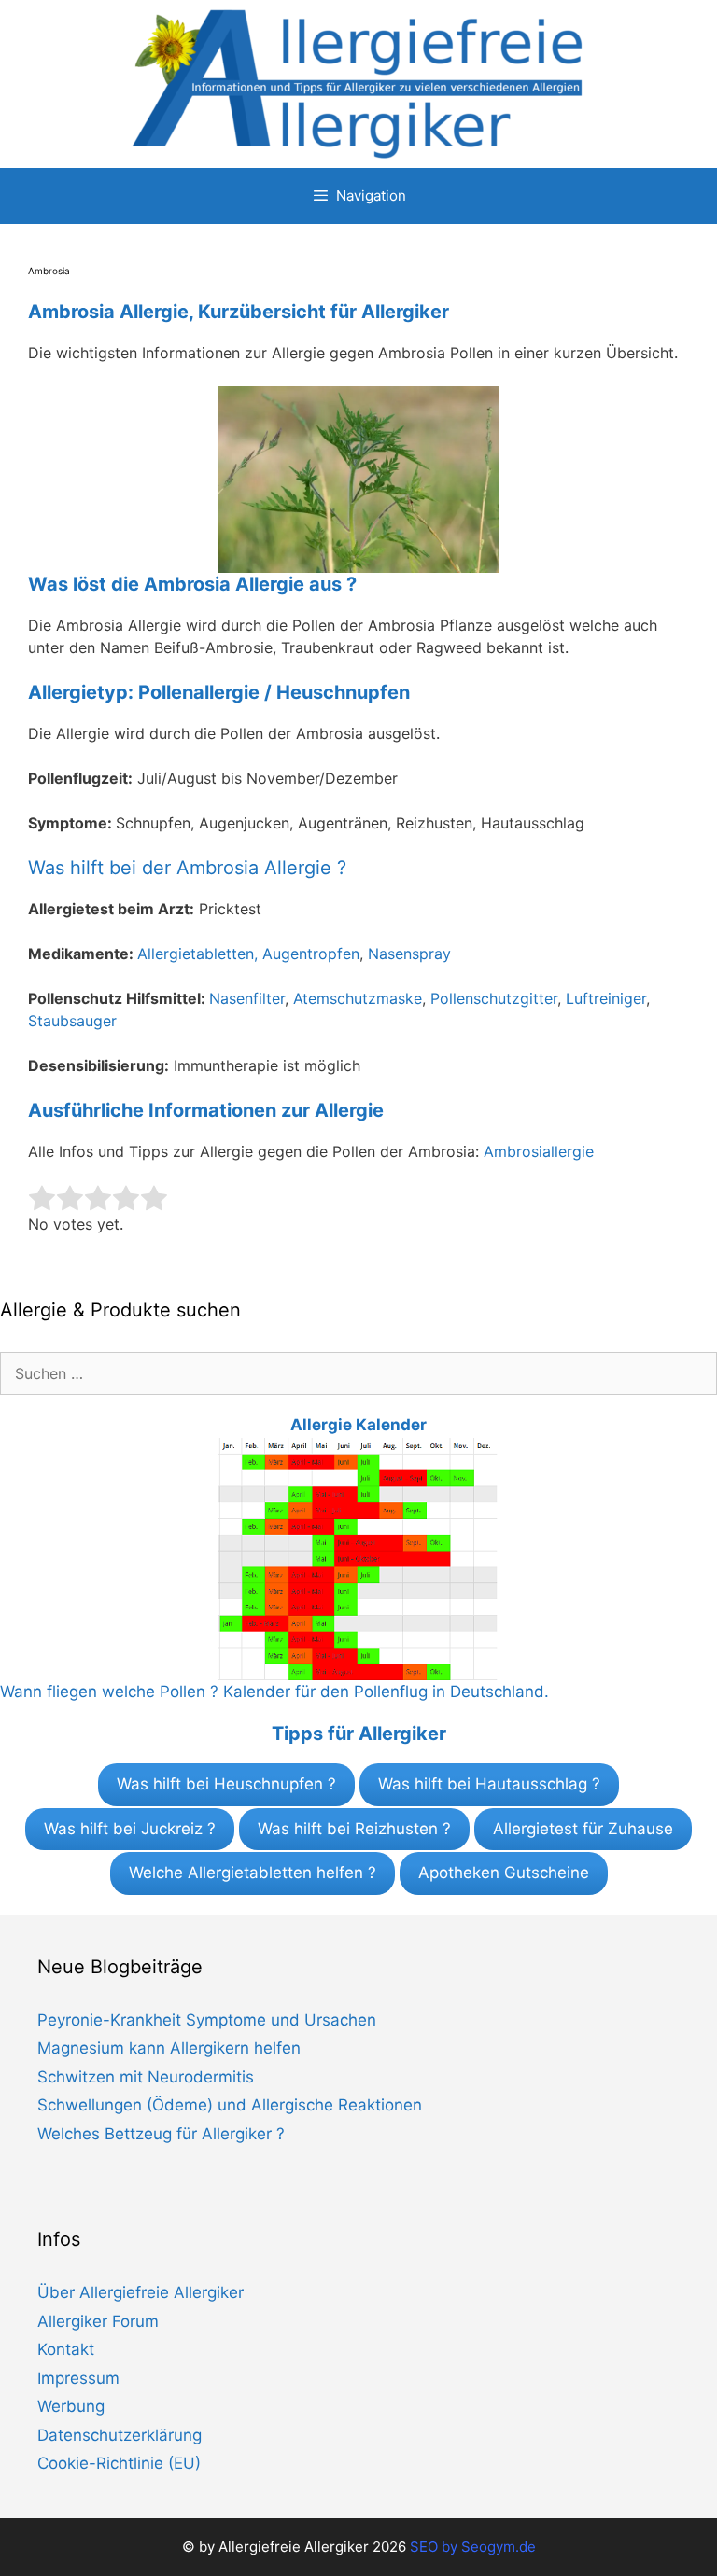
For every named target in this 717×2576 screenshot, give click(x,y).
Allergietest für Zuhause (583, 1829)
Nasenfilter (247, 998)
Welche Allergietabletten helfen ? (253, 1873)
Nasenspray (409, 954)
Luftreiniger (606, 998)
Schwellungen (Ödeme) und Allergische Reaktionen (230, 2105)
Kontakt (66, 2349)
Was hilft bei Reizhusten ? (354, 1829)
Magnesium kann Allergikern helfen (169, 2048)
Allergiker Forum (98, 2321)
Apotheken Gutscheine (504, 1873)
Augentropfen (311, 954)
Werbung (71, 2406)
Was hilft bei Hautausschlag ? (489, 1784)
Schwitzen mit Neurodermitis (146, 2077)
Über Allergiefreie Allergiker (141, 2292)
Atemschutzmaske (358, 998)
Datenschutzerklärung (119, 2435)
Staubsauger (72, 1021)
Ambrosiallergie (539, 1151)
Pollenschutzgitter (494, 998)
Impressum (78, 2378)
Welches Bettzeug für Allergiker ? (161, 2134)
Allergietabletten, (200, 954)
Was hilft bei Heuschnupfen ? (226, 1784)
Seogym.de (499, 2547)
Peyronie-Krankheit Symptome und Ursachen (207, 2020)
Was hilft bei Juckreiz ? (130, 1829)
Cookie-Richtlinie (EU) (119, 2463)
